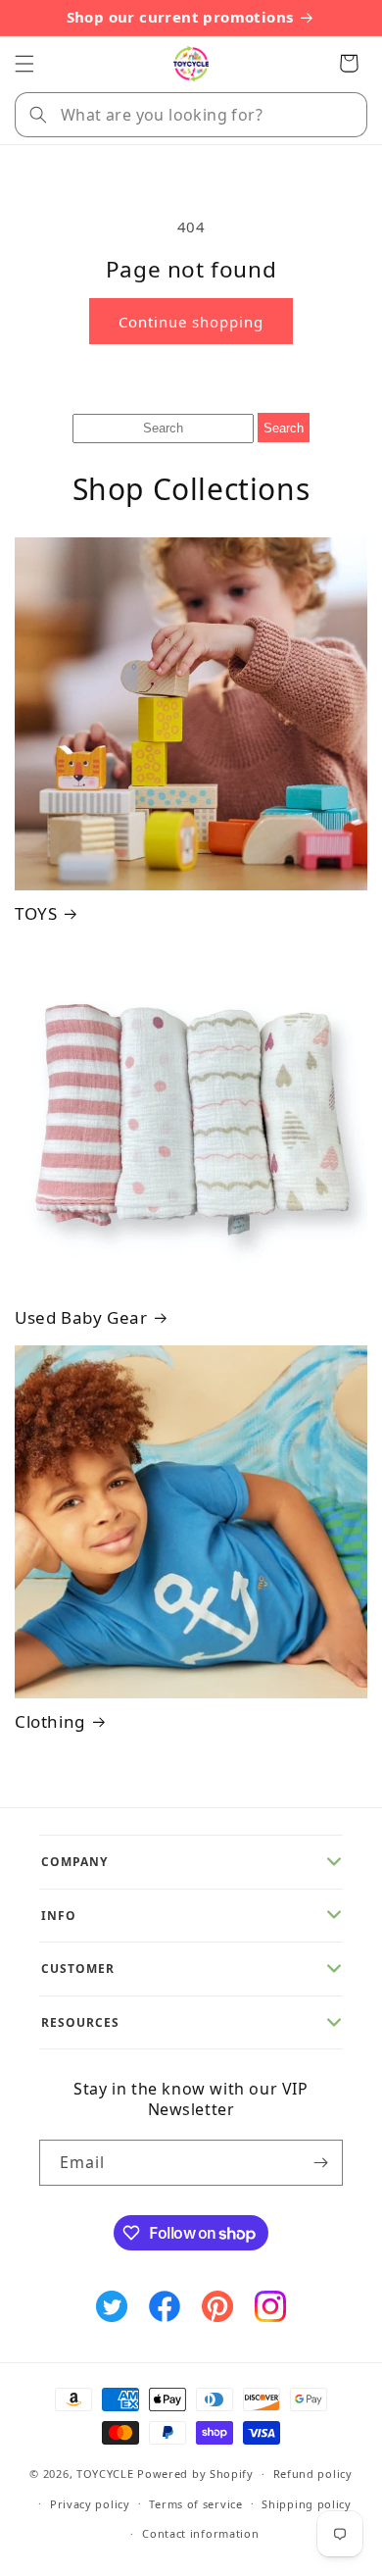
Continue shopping (191, 322)
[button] (24, 64)
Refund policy (313, 2474)
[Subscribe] (320, 2163)
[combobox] (191, 115)
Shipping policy (307, 2504)
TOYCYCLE (105, 2474)
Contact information (200, 2533)
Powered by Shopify (195, 2474)
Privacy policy (90, 2504)
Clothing (50, 1722)
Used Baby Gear (81, 1318)
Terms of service (195, 2504)
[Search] (38, 115)
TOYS (36, 914)
